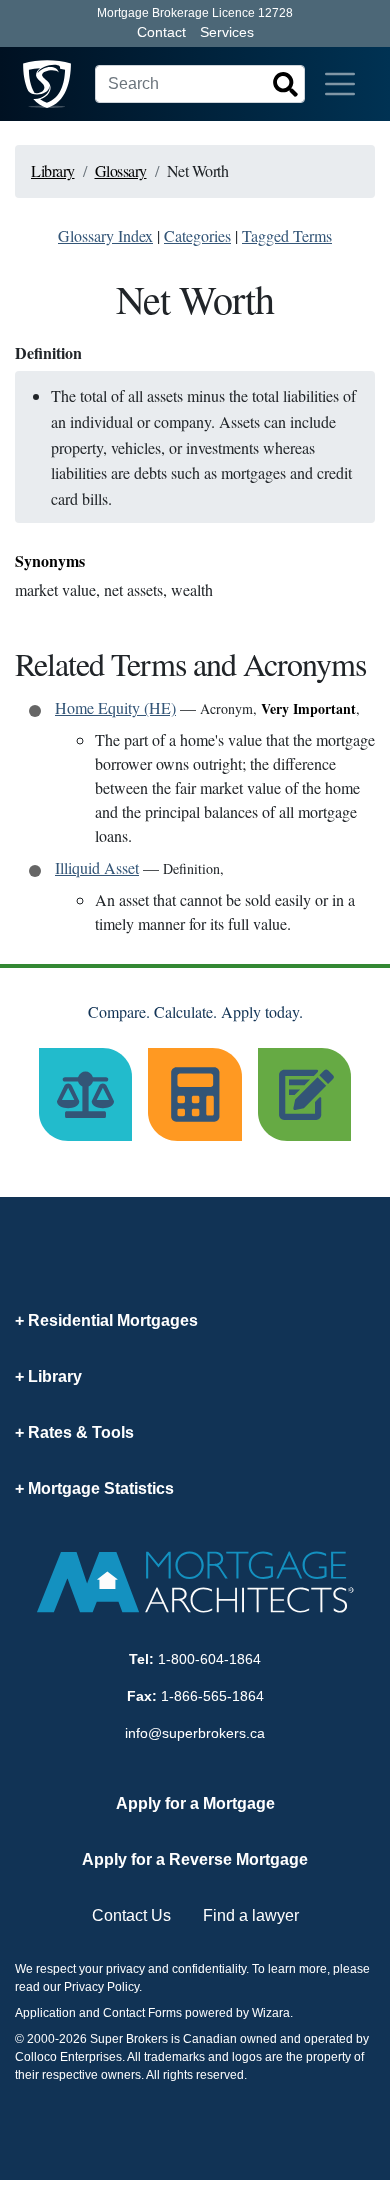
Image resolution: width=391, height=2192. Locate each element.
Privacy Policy (101, 1987)
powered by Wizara (237, 2013)
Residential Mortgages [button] (113, 1320)
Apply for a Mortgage (195, 1803)
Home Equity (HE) (115, 707)
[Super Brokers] (47, 84)
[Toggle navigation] (340, 84)
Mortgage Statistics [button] (101, 1488)
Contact (161, 32)
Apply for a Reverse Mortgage (195, 1859)
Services (227, 32)
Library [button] (55, 1376)
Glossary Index (105, 235)
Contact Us (131, 1915)
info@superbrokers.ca (195, 1733)
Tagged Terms (287, 235)
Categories (197, 235)
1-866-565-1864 (212, 1696)
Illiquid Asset (97, 867)
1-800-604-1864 (209, 1659)
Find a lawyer (251, 1915)
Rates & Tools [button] (81, 1432)
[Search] (285, 84)
